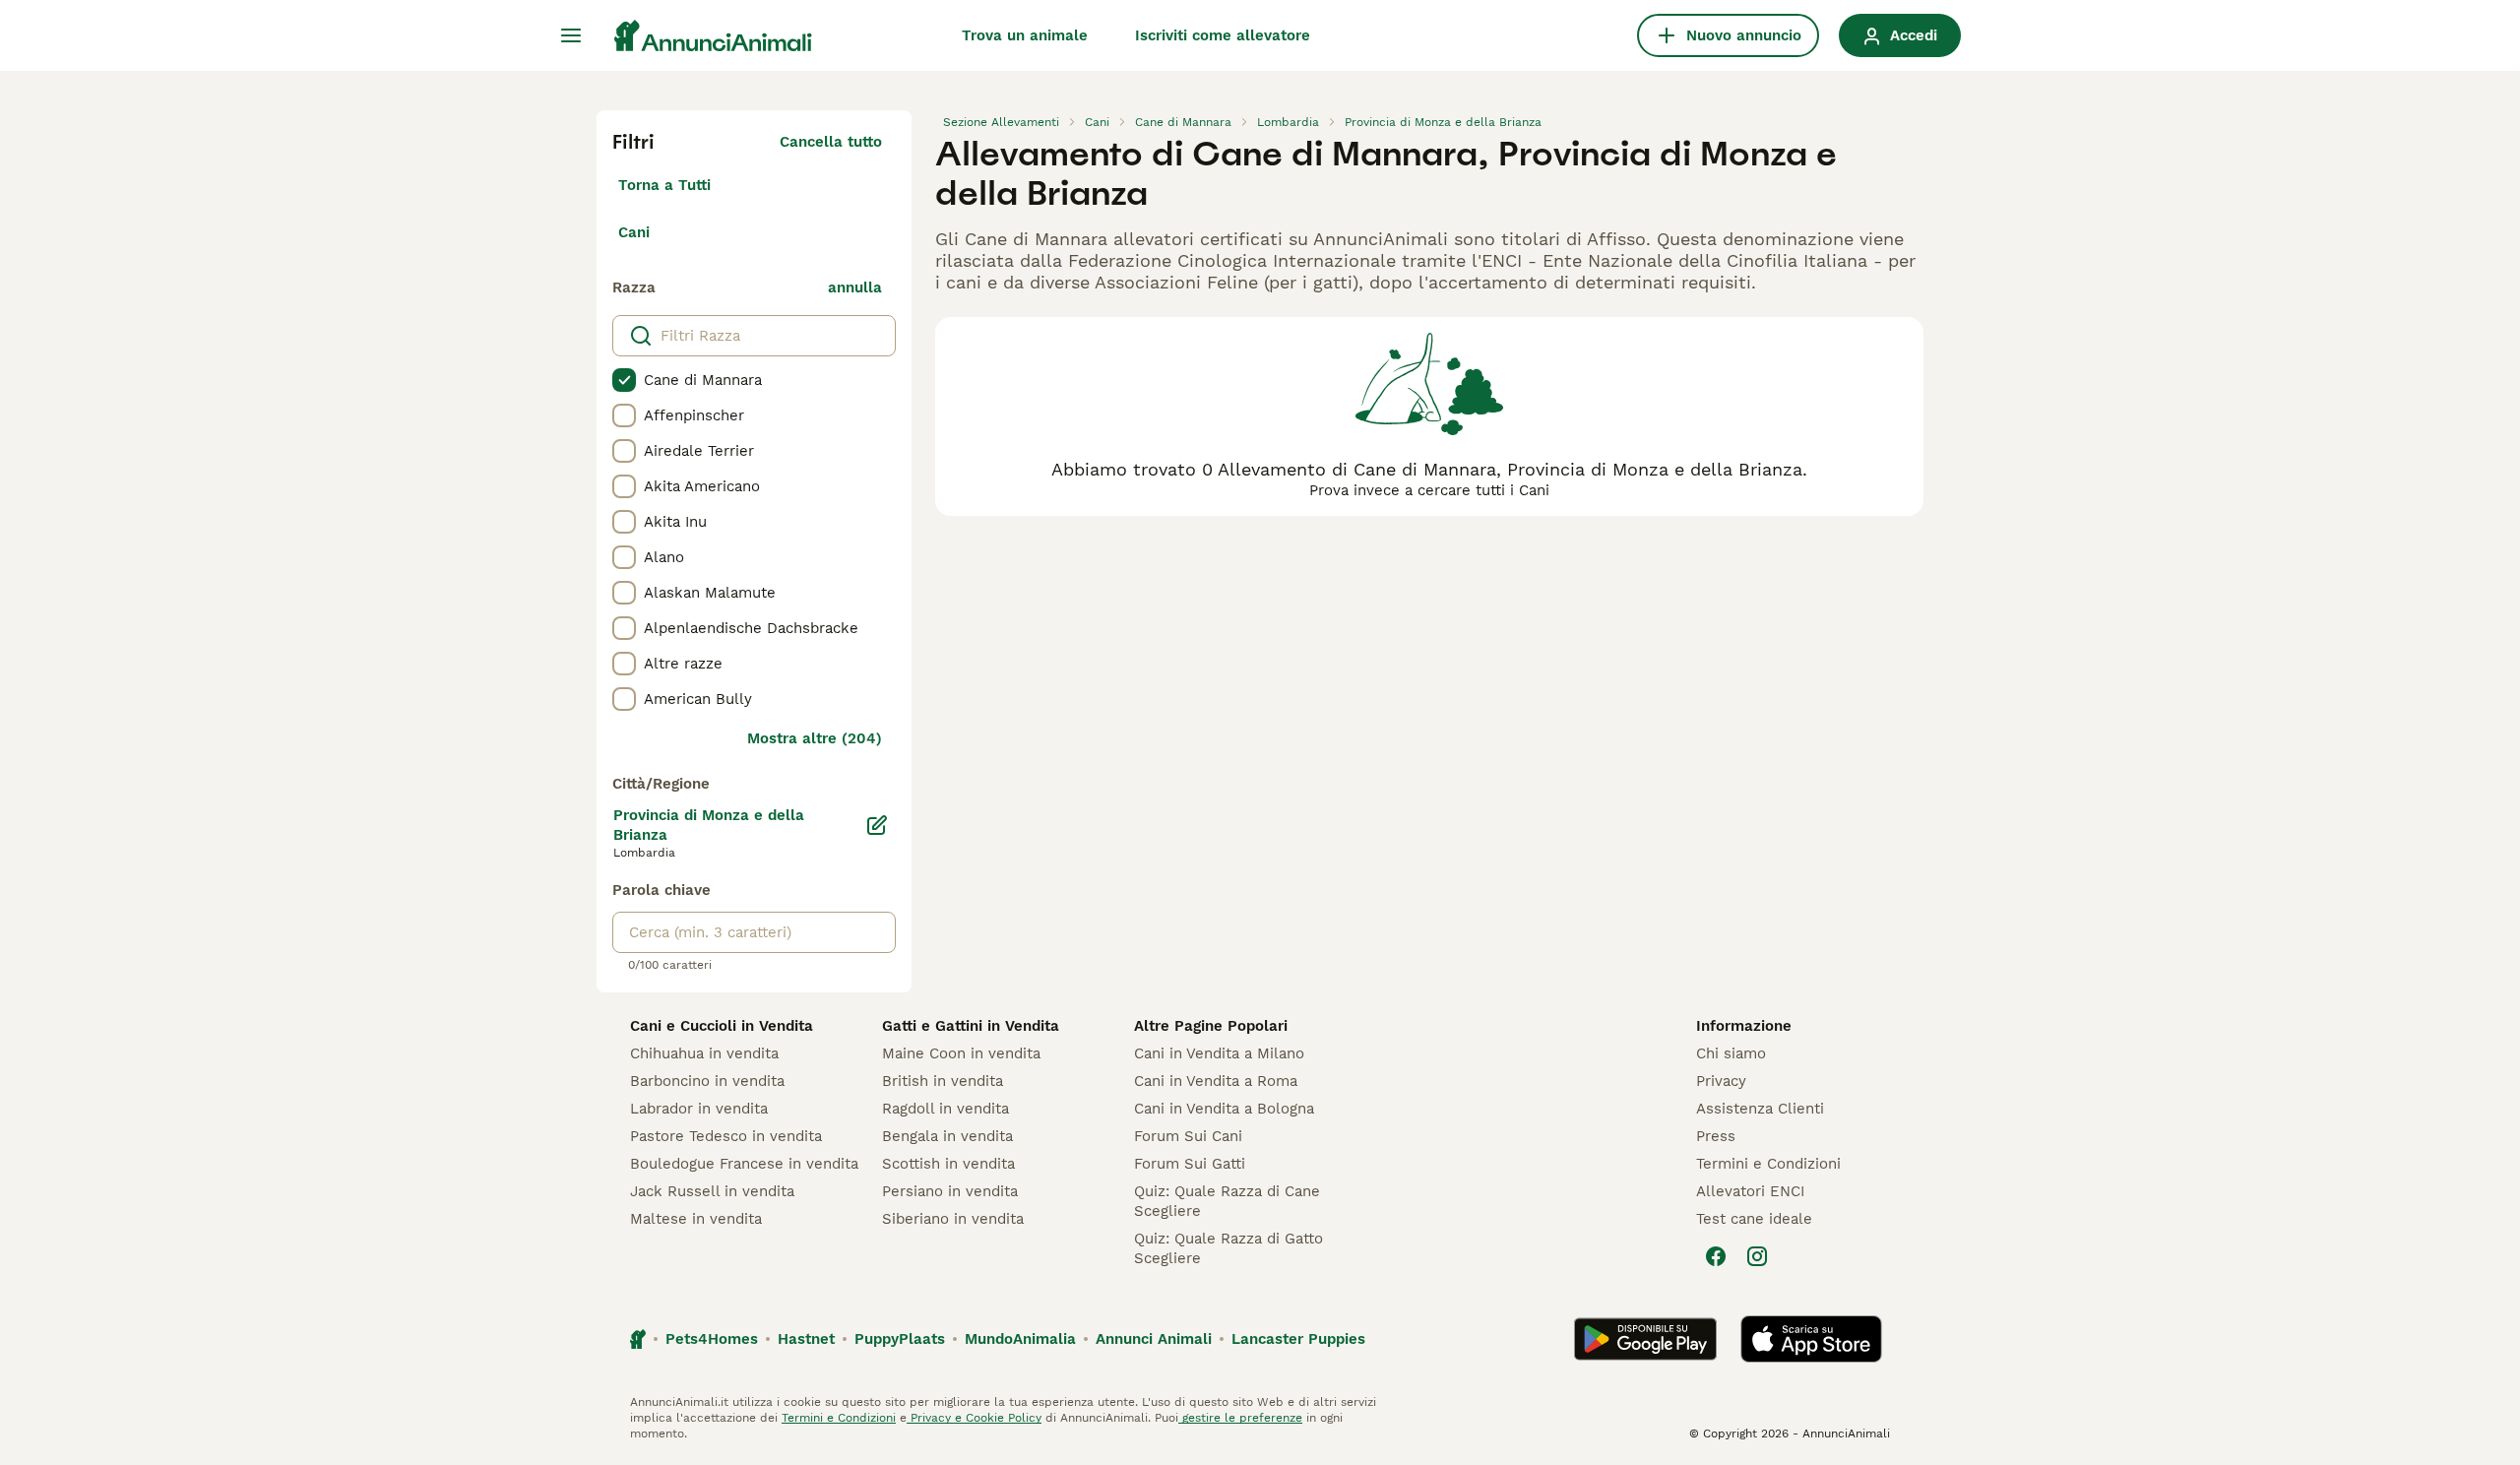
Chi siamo (1731, 1053)
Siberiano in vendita (953, 1219)
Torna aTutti (664, 185)
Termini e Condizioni (1768, 1164)
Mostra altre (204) (815, 738)
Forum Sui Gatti (1190, 1164)
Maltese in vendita (696, 1219)
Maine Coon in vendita (961, 1053)
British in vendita (943, 1081)
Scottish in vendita (948, 1164)
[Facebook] (1716, 1256)
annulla (855, 287)
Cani (634, 232)
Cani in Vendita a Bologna (1224, 1109)
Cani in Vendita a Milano (1219, 1053)
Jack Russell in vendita (712, 1191)
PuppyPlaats (900, 1339)
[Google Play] (1645, 1339)
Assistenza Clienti (1760, 1109)
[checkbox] (624, 380)
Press (1716, 1136)
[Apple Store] (1811, 1339)
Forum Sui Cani (1188, 1136)
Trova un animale (1025, 35)
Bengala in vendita (947, 1136)
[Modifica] (878, 825)
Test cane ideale (1754, 1219)
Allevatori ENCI (1750, 1191)
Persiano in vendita (950, 1191)
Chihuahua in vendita (704, 1053)
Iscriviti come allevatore (1223, 35)
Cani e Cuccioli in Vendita (722, 1026)
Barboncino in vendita (707, 1081)
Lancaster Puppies (1298, 1339)
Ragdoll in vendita (945, 1109)
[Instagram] (1757, 1256)
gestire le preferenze (1240, 1418)
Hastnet (806, 1339)
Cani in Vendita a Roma (1216, 1081)
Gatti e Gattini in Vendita (971, 1026)
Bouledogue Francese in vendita (744, 1164)
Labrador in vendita (699, 1109)
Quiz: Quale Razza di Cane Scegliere (1227, 1201)
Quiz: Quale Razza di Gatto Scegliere (1228, 1248)
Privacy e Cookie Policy (974, 1418)
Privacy (1721, 1081)
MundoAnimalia (1020, 1339)
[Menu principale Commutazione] (571, 35)
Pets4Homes (712, 1339)
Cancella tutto (831, 142)
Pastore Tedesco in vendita (726, 1136)
